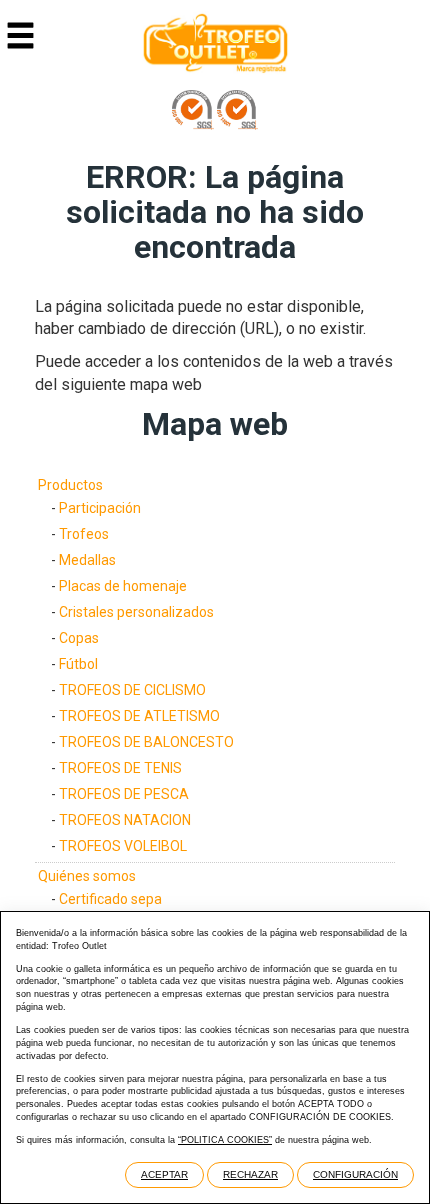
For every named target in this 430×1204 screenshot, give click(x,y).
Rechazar (250, 1174)
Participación (100, 508)
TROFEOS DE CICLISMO (132, 690)
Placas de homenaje (123, 586)
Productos (70, 485)
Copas (79, 638)
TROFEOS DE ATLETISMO (139, 716)
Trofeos (84, 534)
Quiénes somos (87, 876)
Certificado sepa (110, 899)
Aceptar (164, 1174)
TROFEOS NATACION (125, 820)
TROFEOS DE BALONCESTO (146, 742)
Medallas (87, 560)
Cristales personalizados (136, 612)
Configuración (355, 1174)
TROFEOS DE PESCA (124, 794)
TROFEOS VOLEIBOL (123, 846)
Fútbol (78, 664)
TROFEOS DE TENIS (120, 768)
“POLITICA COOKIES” (225, 1140)
